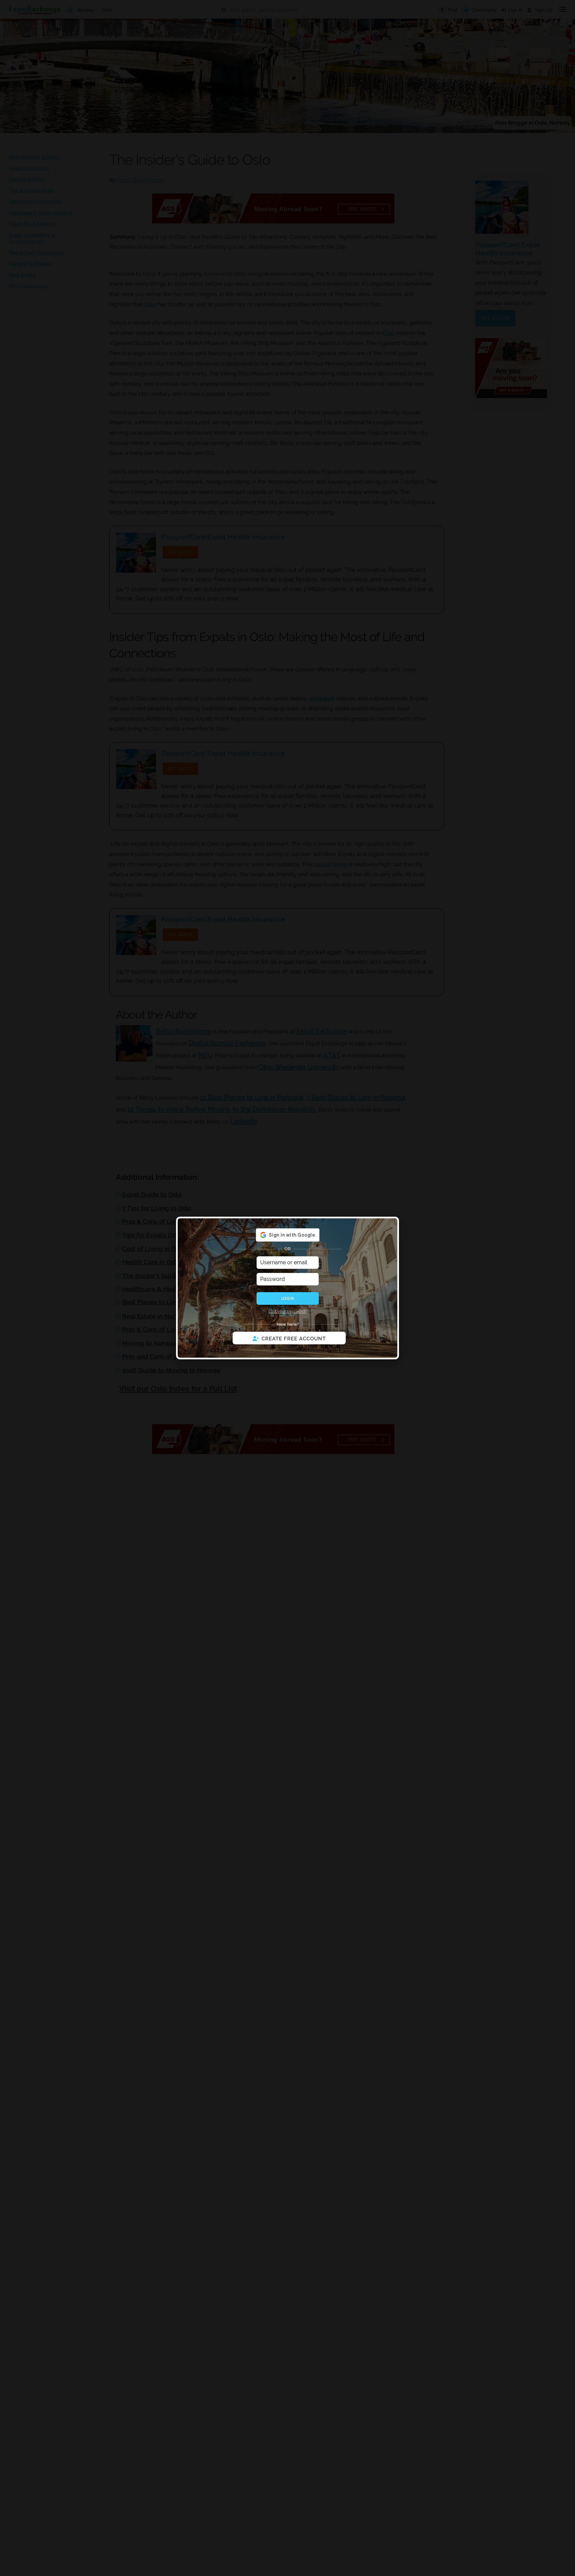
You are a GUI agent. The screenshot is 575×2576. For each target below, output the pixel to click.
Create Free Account (294, 1339)
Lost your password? (288, 1311)
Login (287, 1298)
